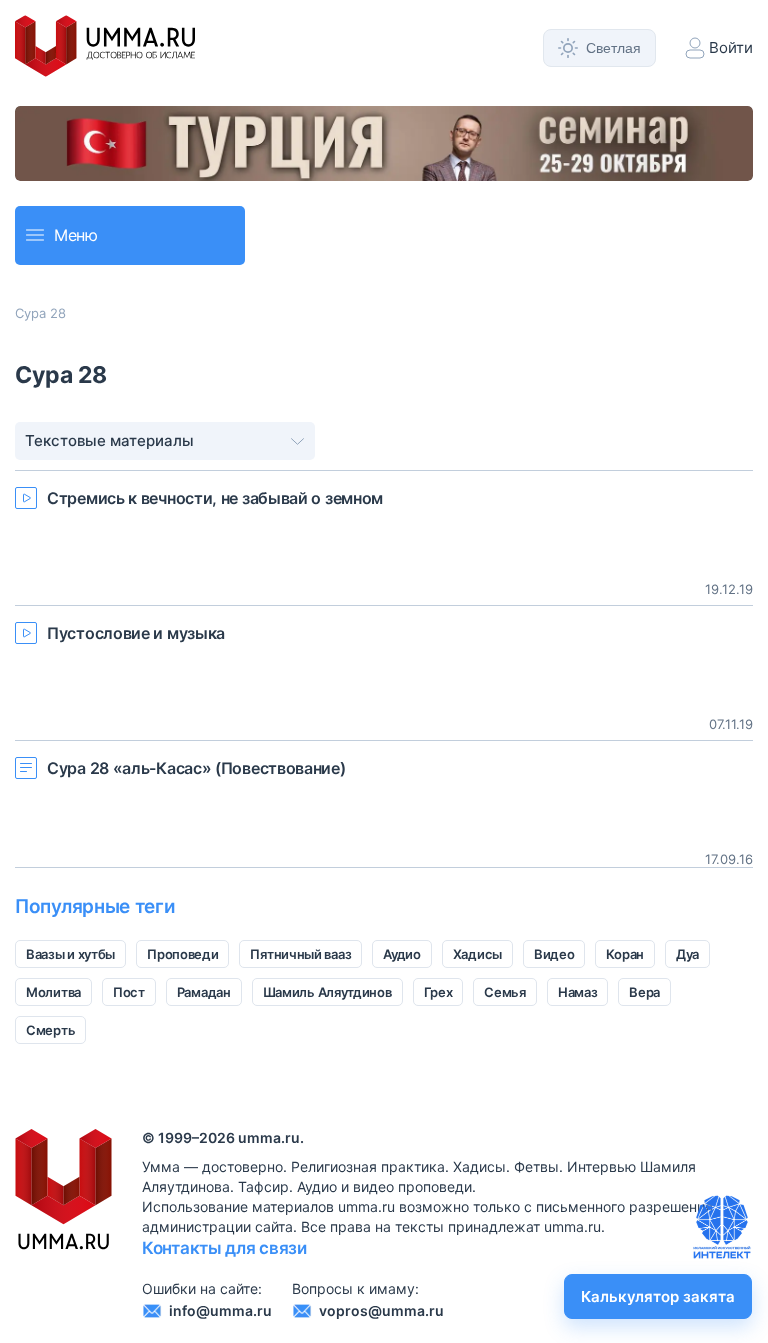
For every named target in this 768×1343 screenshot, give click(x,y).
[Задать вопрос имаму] (722, 1227)
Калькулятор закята (658, 1296)
